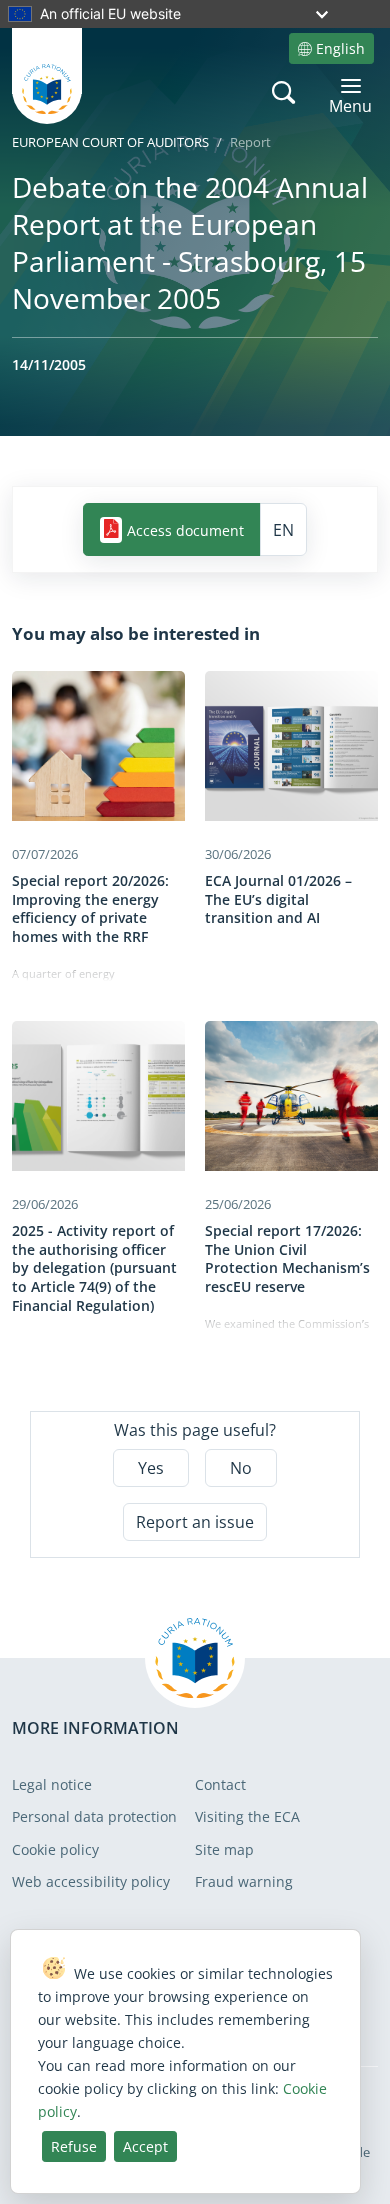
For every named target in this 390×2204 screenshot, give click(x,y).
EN (283, 530)
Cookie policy (55, 1849)
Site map (224, 1849)
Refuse (74, 2146)
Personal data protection (94, 1816)
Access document (185, 529)
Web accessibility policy (91, 1881)
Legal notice (52, 1784)
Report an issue (195, 1522)
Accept (145, 2146)
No (241, 1468)
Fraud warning (244, 1881)
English (340, 48)
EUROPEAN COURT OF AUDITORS (110, 142)
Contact (220, 1784)
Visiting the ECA (247, 1816)
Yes (151, 1468)
